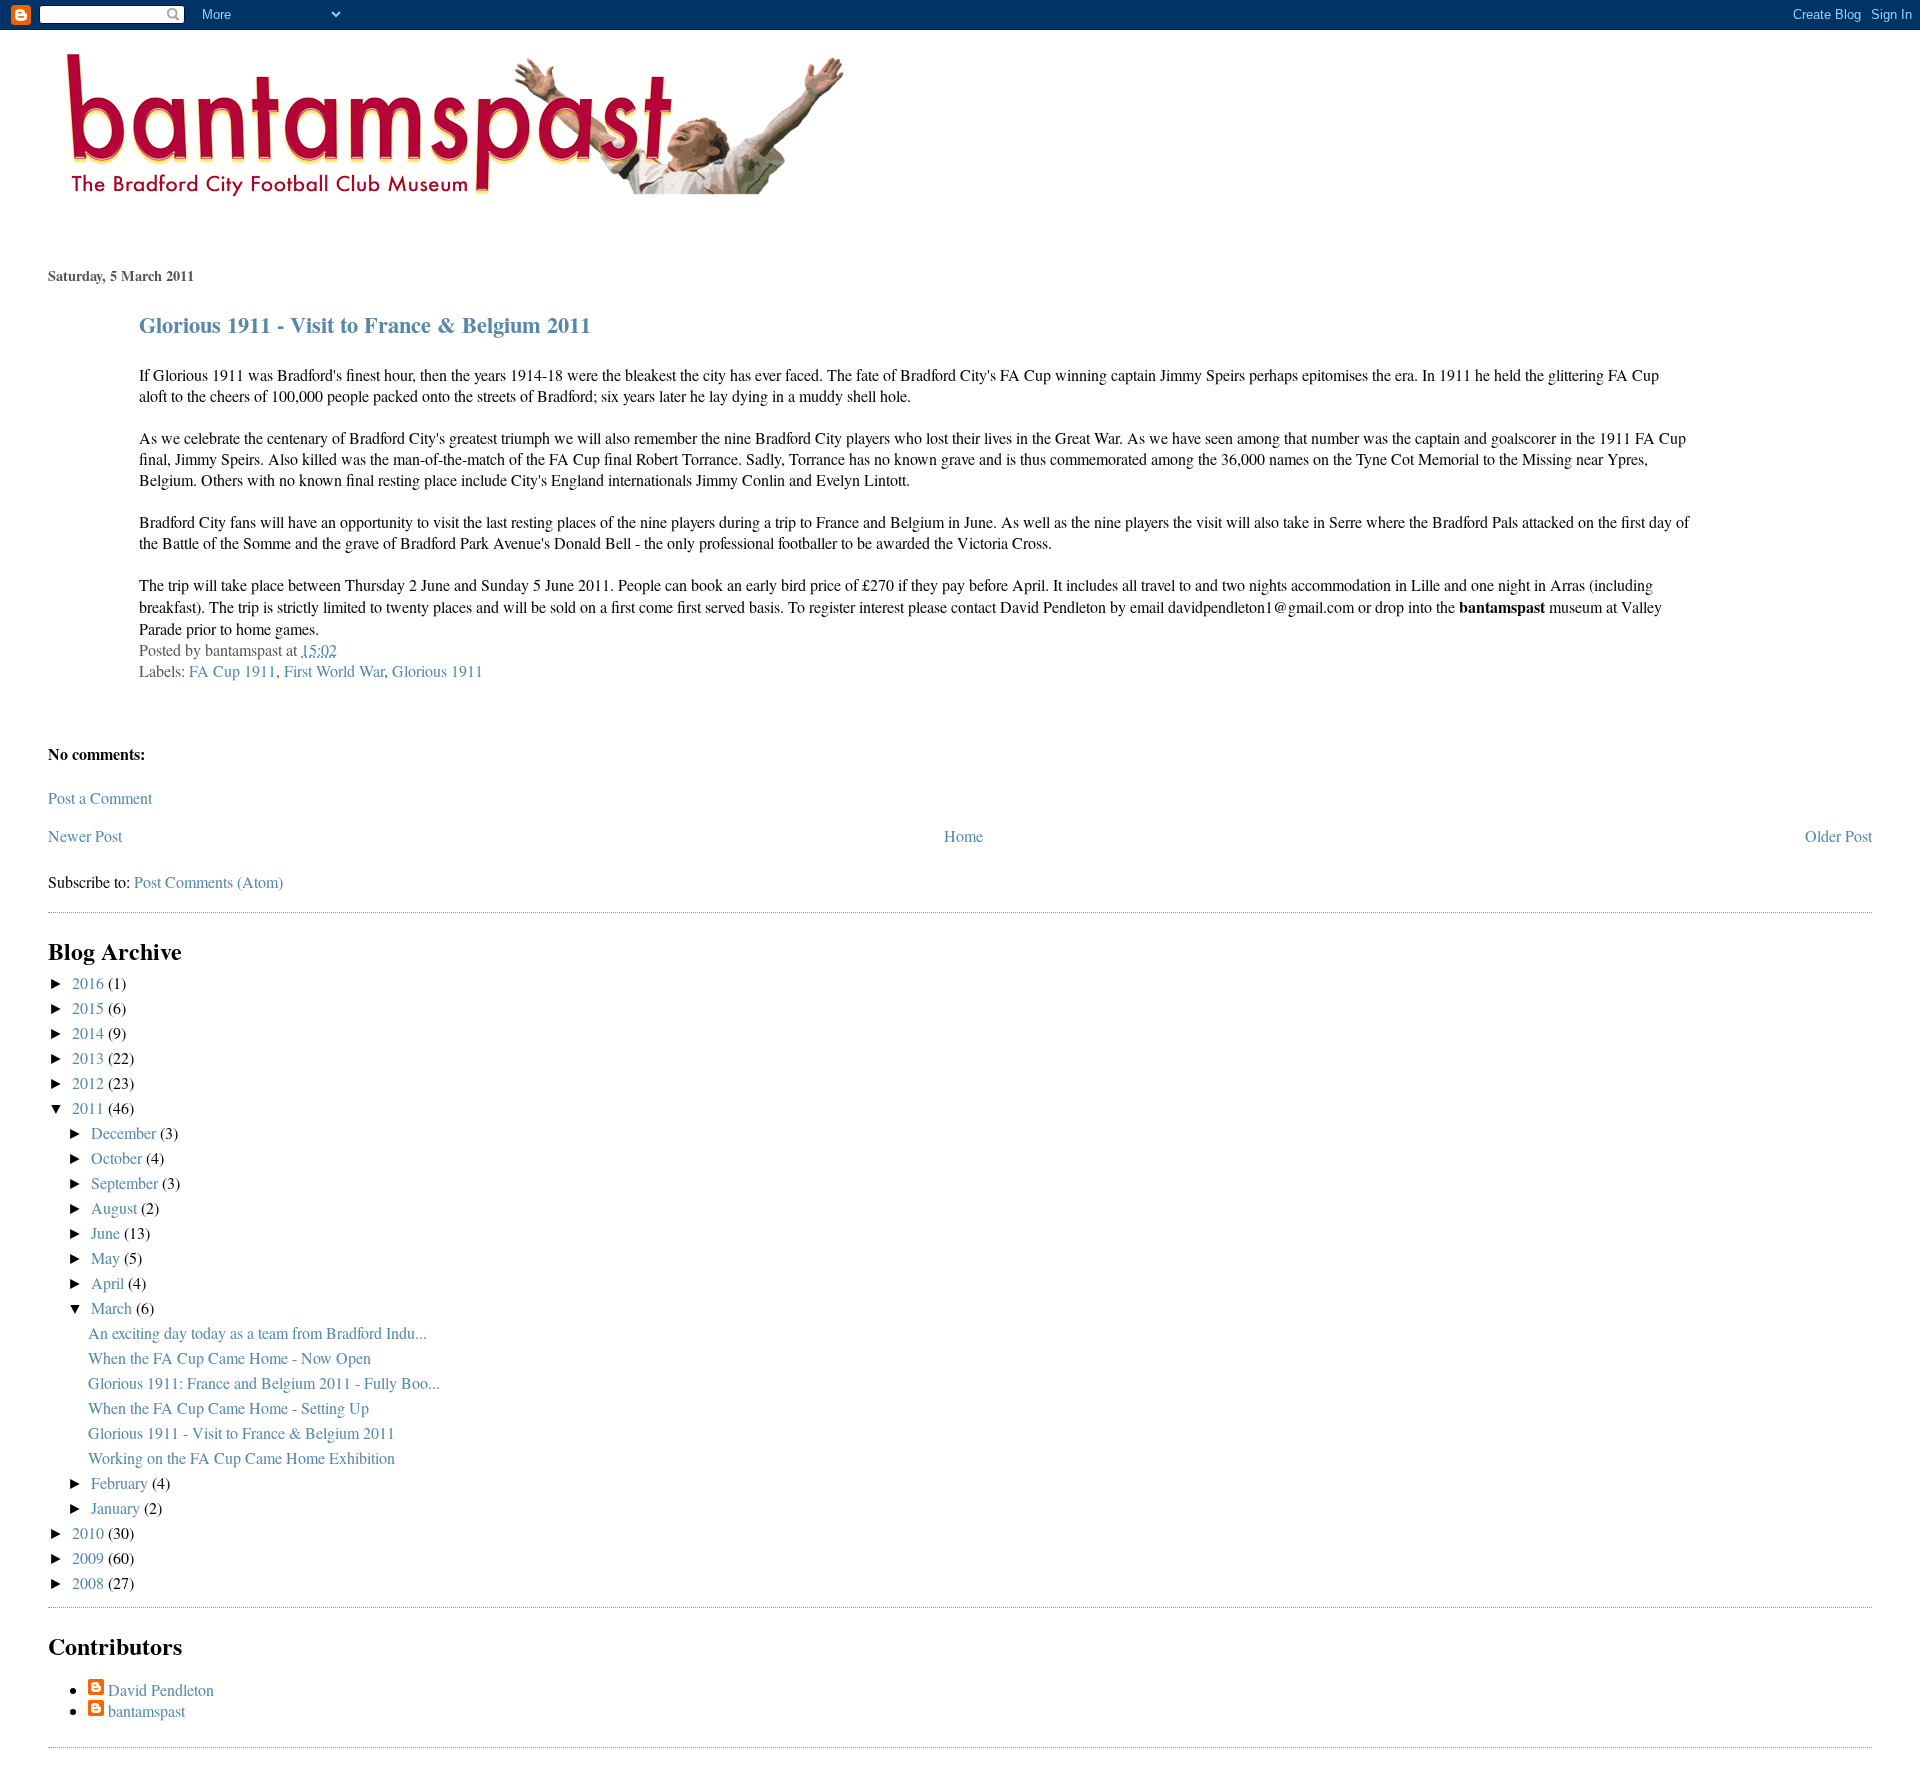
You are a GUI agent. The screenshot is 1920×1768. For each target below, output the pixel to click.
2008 (90, 1582)
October (118, 1157)
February (121, 1482)
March (113, 1307)
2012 (90, 1082)
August (116, 1207)
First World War (334, 670)
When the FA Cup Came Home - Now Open (229, 1357)
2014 (90, 1032)
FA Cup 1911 (232, 670)
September (126, 1182)
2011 (90, 1107)
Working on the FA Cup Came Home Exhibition (241, 1457)
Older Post (1838, 835)
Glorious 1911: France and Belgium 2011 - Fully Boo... (264, 1382)
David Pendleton (161, 1689)
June (107, 1232)
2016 (90, 982)
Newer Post (85, 835)
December (125, 1132)
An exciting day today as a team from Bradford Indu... (257, 1332)
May (107, 1257)
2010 (90, 1532)
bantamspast (146, 1710)
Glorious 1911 (437, 670)
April (109, 1282)
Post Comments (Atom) (208, 881)
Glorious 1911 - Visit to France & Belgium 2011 (365, 324)
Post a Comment (100, 797)
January (117, 1507)
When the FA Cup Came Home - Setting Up (228, 1407)
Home (963, 835)
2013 (90, 1057)
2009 (90, 1557)
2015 (90, 1007)
